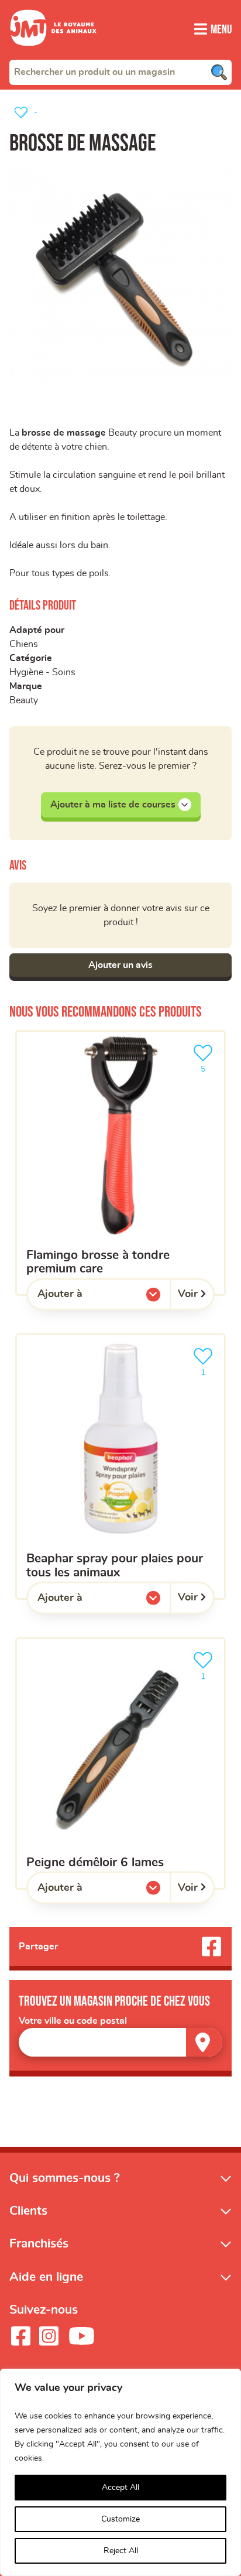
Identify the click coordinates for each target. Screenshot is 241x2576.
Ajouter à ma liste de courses (113, 805)
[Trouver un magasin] (204, 2042)
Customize (120, 2519)
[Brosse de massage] (120, 277)
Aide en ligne (46, 2277)
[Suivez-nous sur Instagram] (49, 2336)
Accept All (120, 2488)
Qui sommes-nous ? (65, 2178)
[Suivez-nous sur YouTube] (82, 2336)
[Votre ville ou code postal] (120, 2042)
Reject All (121, 2551)
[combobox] (120, 72)
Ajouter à (84, 1297)
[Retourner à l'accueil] (53, 53)
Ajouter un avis (120, 965)
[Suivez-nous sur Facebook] (20, 2336)
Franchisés (39, 2244)
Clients (28, 2211)
